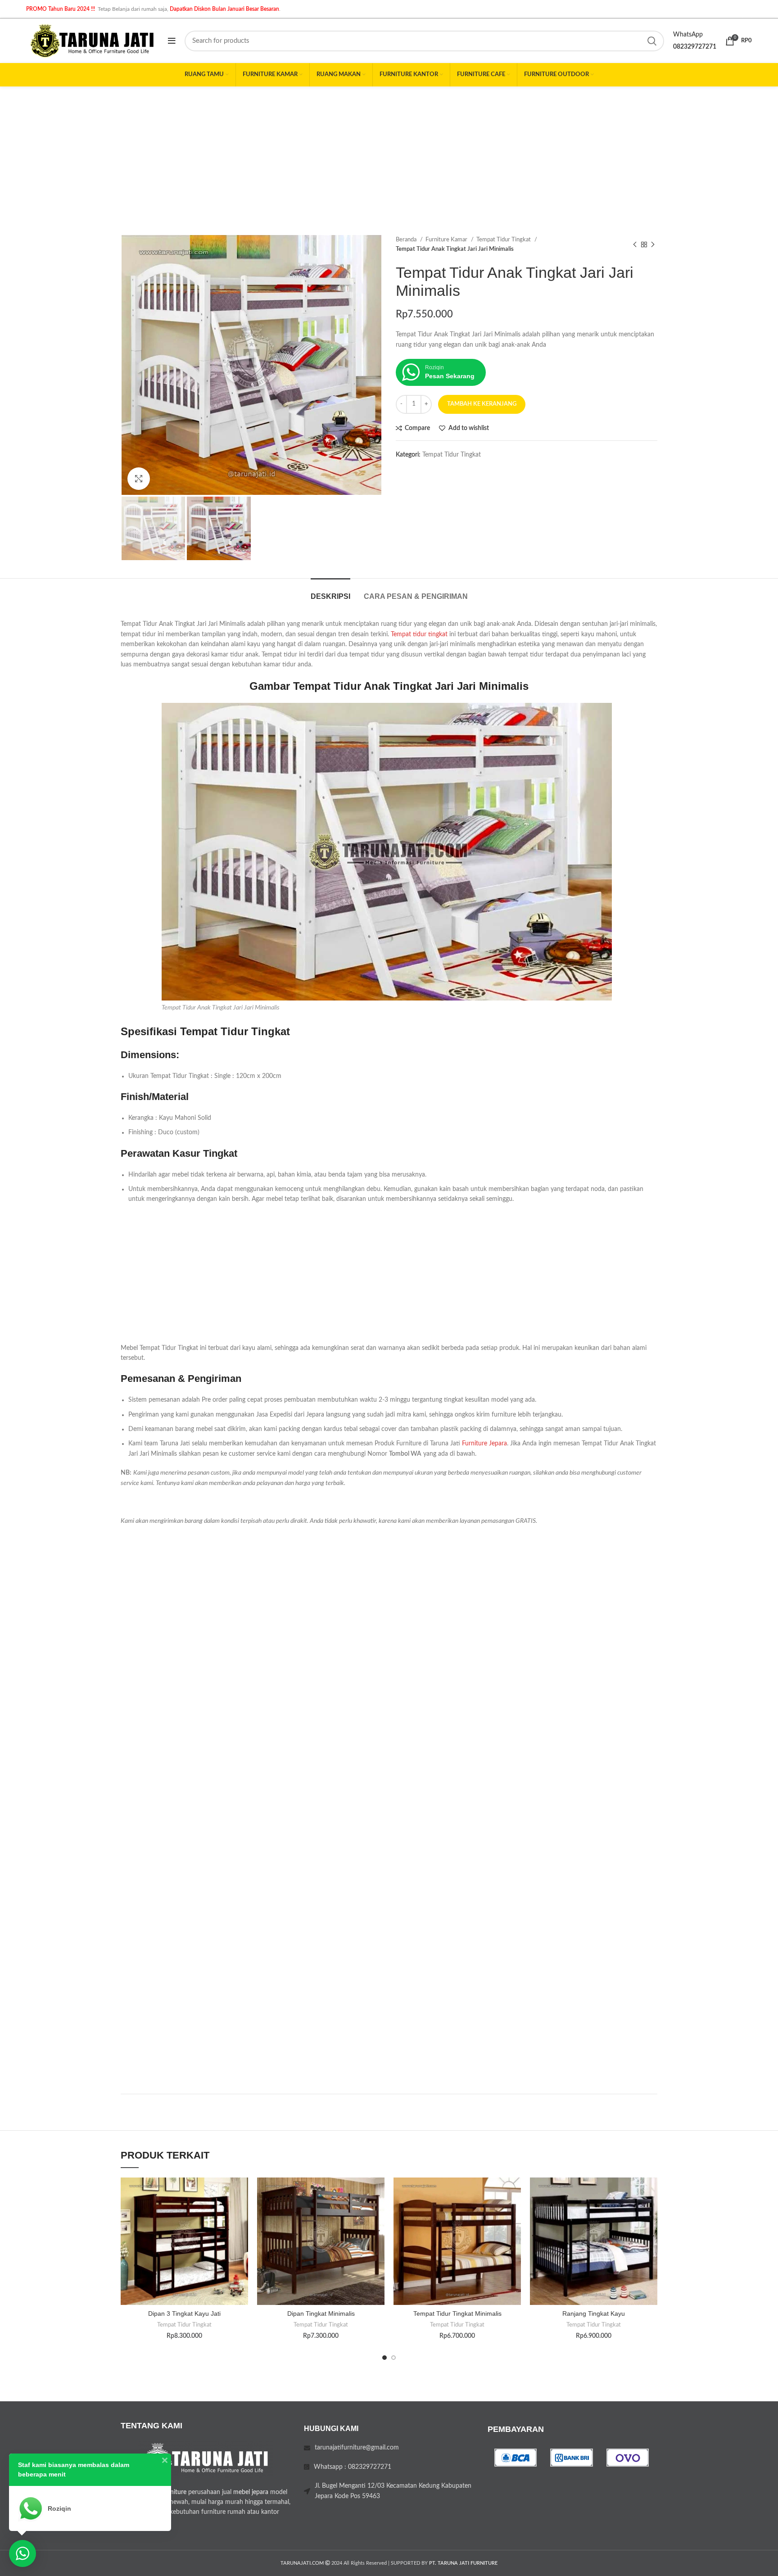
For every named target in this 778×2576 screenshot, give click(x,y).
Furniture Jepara (484, 1444)
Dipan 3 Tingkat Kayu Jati (184, 2313)
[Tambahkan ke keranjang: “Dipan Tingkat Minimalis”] (378, 2212)
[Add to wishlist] (241, 2192)
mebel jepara (251, 2492)
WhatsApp (688, 35)
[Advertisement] (389, 154)
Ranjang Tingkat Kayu (594, 2313)
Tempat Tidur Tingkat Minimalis (457, 2313)
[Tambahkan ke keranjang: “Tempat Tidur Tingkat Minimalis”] (514, 2212)
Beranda (407, 240)
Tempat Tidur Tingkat (504, 240)
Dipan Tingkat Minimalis (321, 2313)
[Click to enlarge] (139, 479)
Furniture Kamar (447, 240)
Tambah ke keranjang (482, 404)
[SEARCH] (652, 41)
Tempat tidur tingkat (419, 634)
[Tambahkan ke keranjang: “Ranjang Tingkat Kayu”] (651, 2212)
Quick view (241, 2233)
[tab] (330, 592)
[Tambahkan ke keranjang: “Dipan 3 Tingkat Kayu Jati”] (241, 2212)
